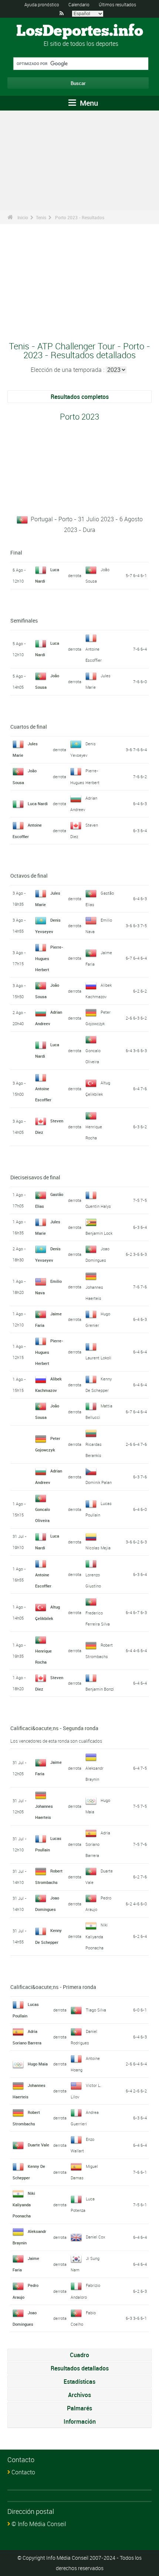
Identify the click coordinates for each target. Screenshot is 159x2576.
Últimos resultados (117, 4)
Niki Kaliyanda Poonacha (97, 1936)
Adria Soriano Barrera (98, 1844)
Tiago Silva (96, 2010)
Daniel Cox (95, 2237)
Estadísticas (79, 2382)
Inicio (23, 217)
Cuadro (79, 2355)
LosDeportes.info (80, 31)
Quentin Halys (98, 1206)
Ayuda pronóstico (42, 4)
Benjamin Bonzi (100, 1689)
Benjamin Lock (99, 1233)
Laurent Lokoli (98, 1358)
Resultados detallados (80, 2368)
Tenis (41, 217)
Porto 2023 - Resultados (80, 217)
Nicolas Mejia (98, 1548)
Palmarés (79, 2408)
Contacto (23, 2472)
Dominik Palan (99, 1482)
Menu (88, 103)
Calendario (79, 4)
